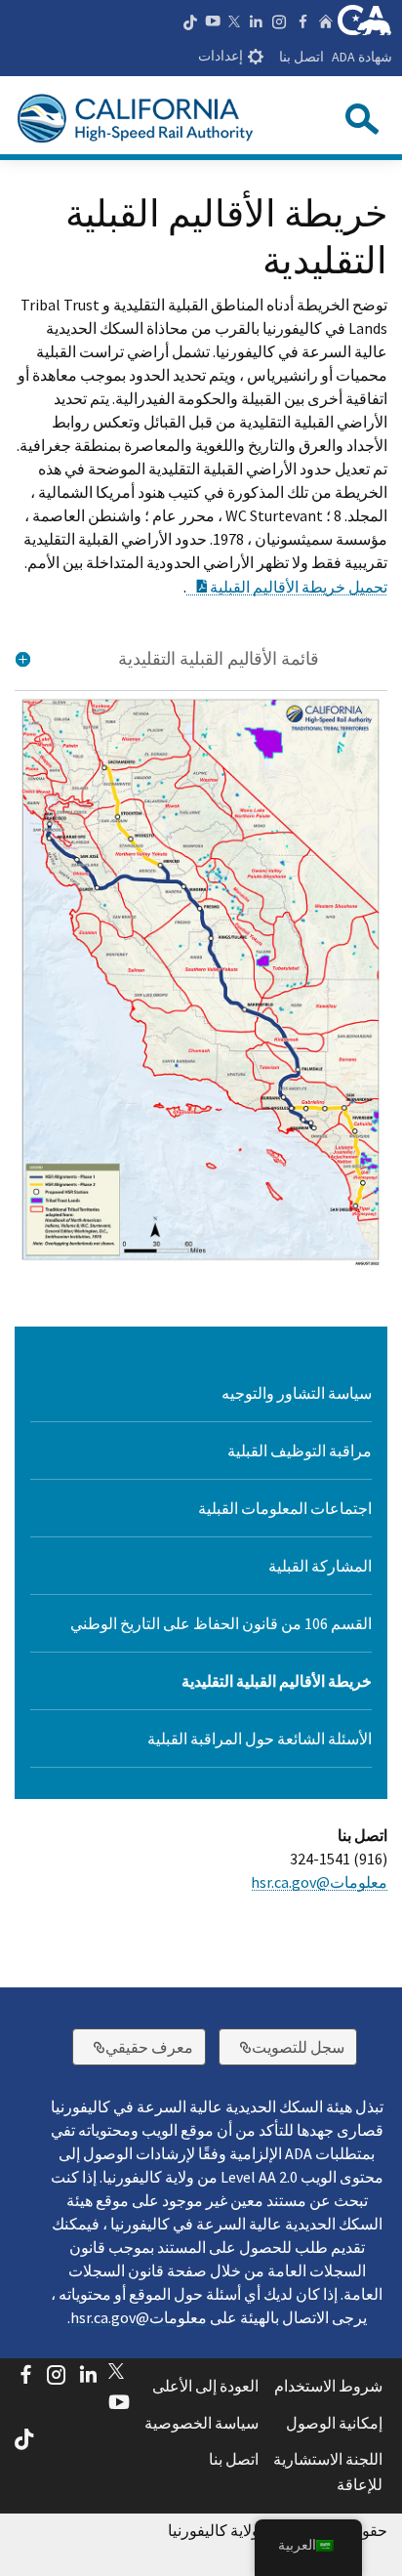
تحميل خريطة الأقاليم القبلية (287, 587)
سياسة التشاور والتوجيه (297, 1393)
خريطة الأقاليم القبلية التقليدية (277, 1681)
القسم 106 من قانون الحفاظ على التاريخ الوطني (221, 1623)
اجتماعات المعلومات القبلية (285, 1508)
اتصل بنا (301, 57)
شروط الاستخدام (328, 2386)
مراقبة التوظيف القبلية (300, 1451)
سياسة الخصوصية (201, 2423)
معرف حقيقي (133, 2046)
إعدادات (221, 56)
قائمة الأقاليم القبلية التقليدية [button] (219, 659)
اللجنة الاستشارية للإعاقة (328, 2472)
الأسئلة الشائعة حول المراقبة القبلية (260, 1738)
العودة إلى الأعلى (205, 2386)
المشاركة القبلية (320, 1566)
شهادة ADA (362, 57)
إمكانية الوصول (334, 2423)
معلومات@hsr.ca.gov (319, 1882)
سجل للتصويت (281, 2046)
